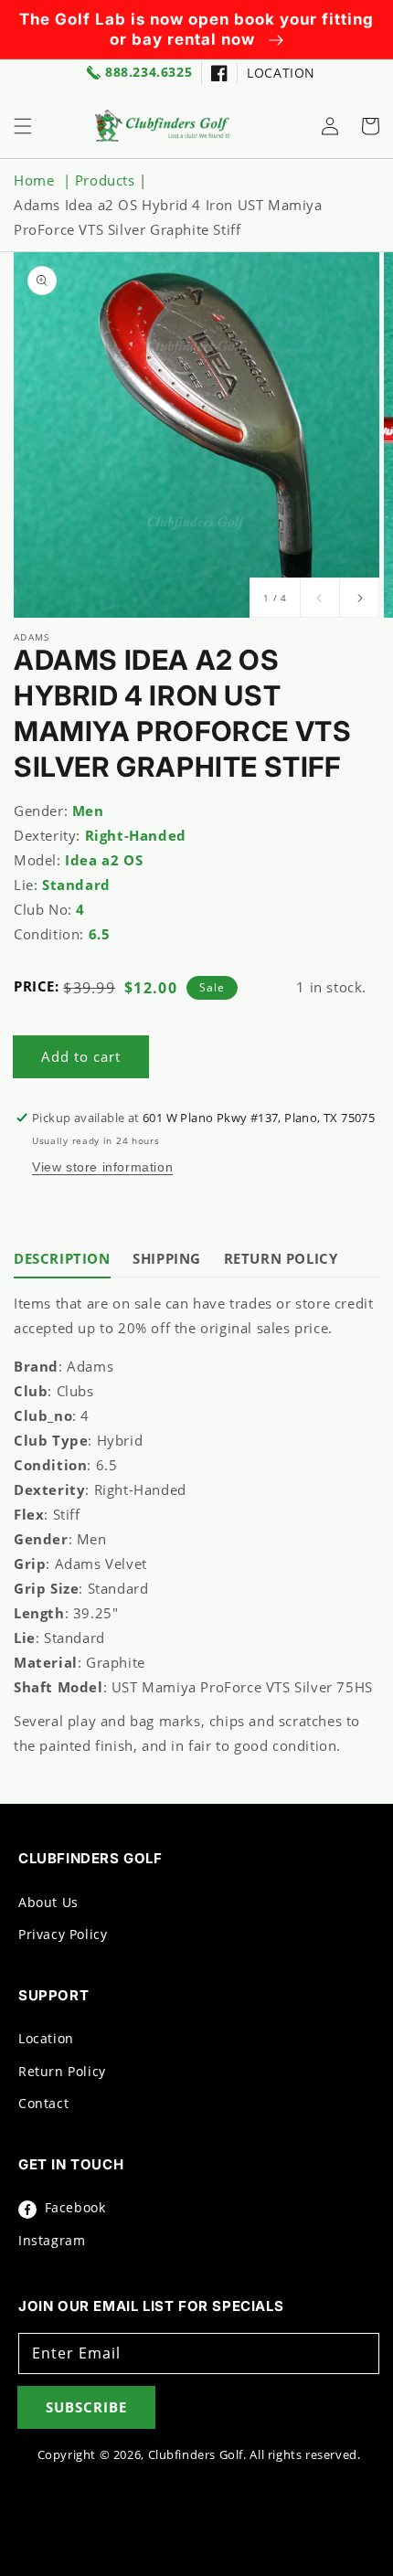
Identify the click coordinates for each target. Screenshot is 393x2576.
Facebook (73, 2207)
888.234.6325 (149, 73)
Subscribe (86, 2407)
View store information (102, 1167)
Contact (43, 2103)
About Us (48, 1902)
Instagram (52, 2240)
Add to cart (81, 1056)
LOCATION (281, 73)
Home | (44, 180)
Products (105, 180)
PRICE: (37, 986)
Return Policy (62, 2071)
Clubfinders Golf (196, 2455)
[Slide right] (359, 598)
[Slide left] (320, 598)
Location (46, 2038)
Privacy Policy (63, 1934)
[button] (23, 126)
